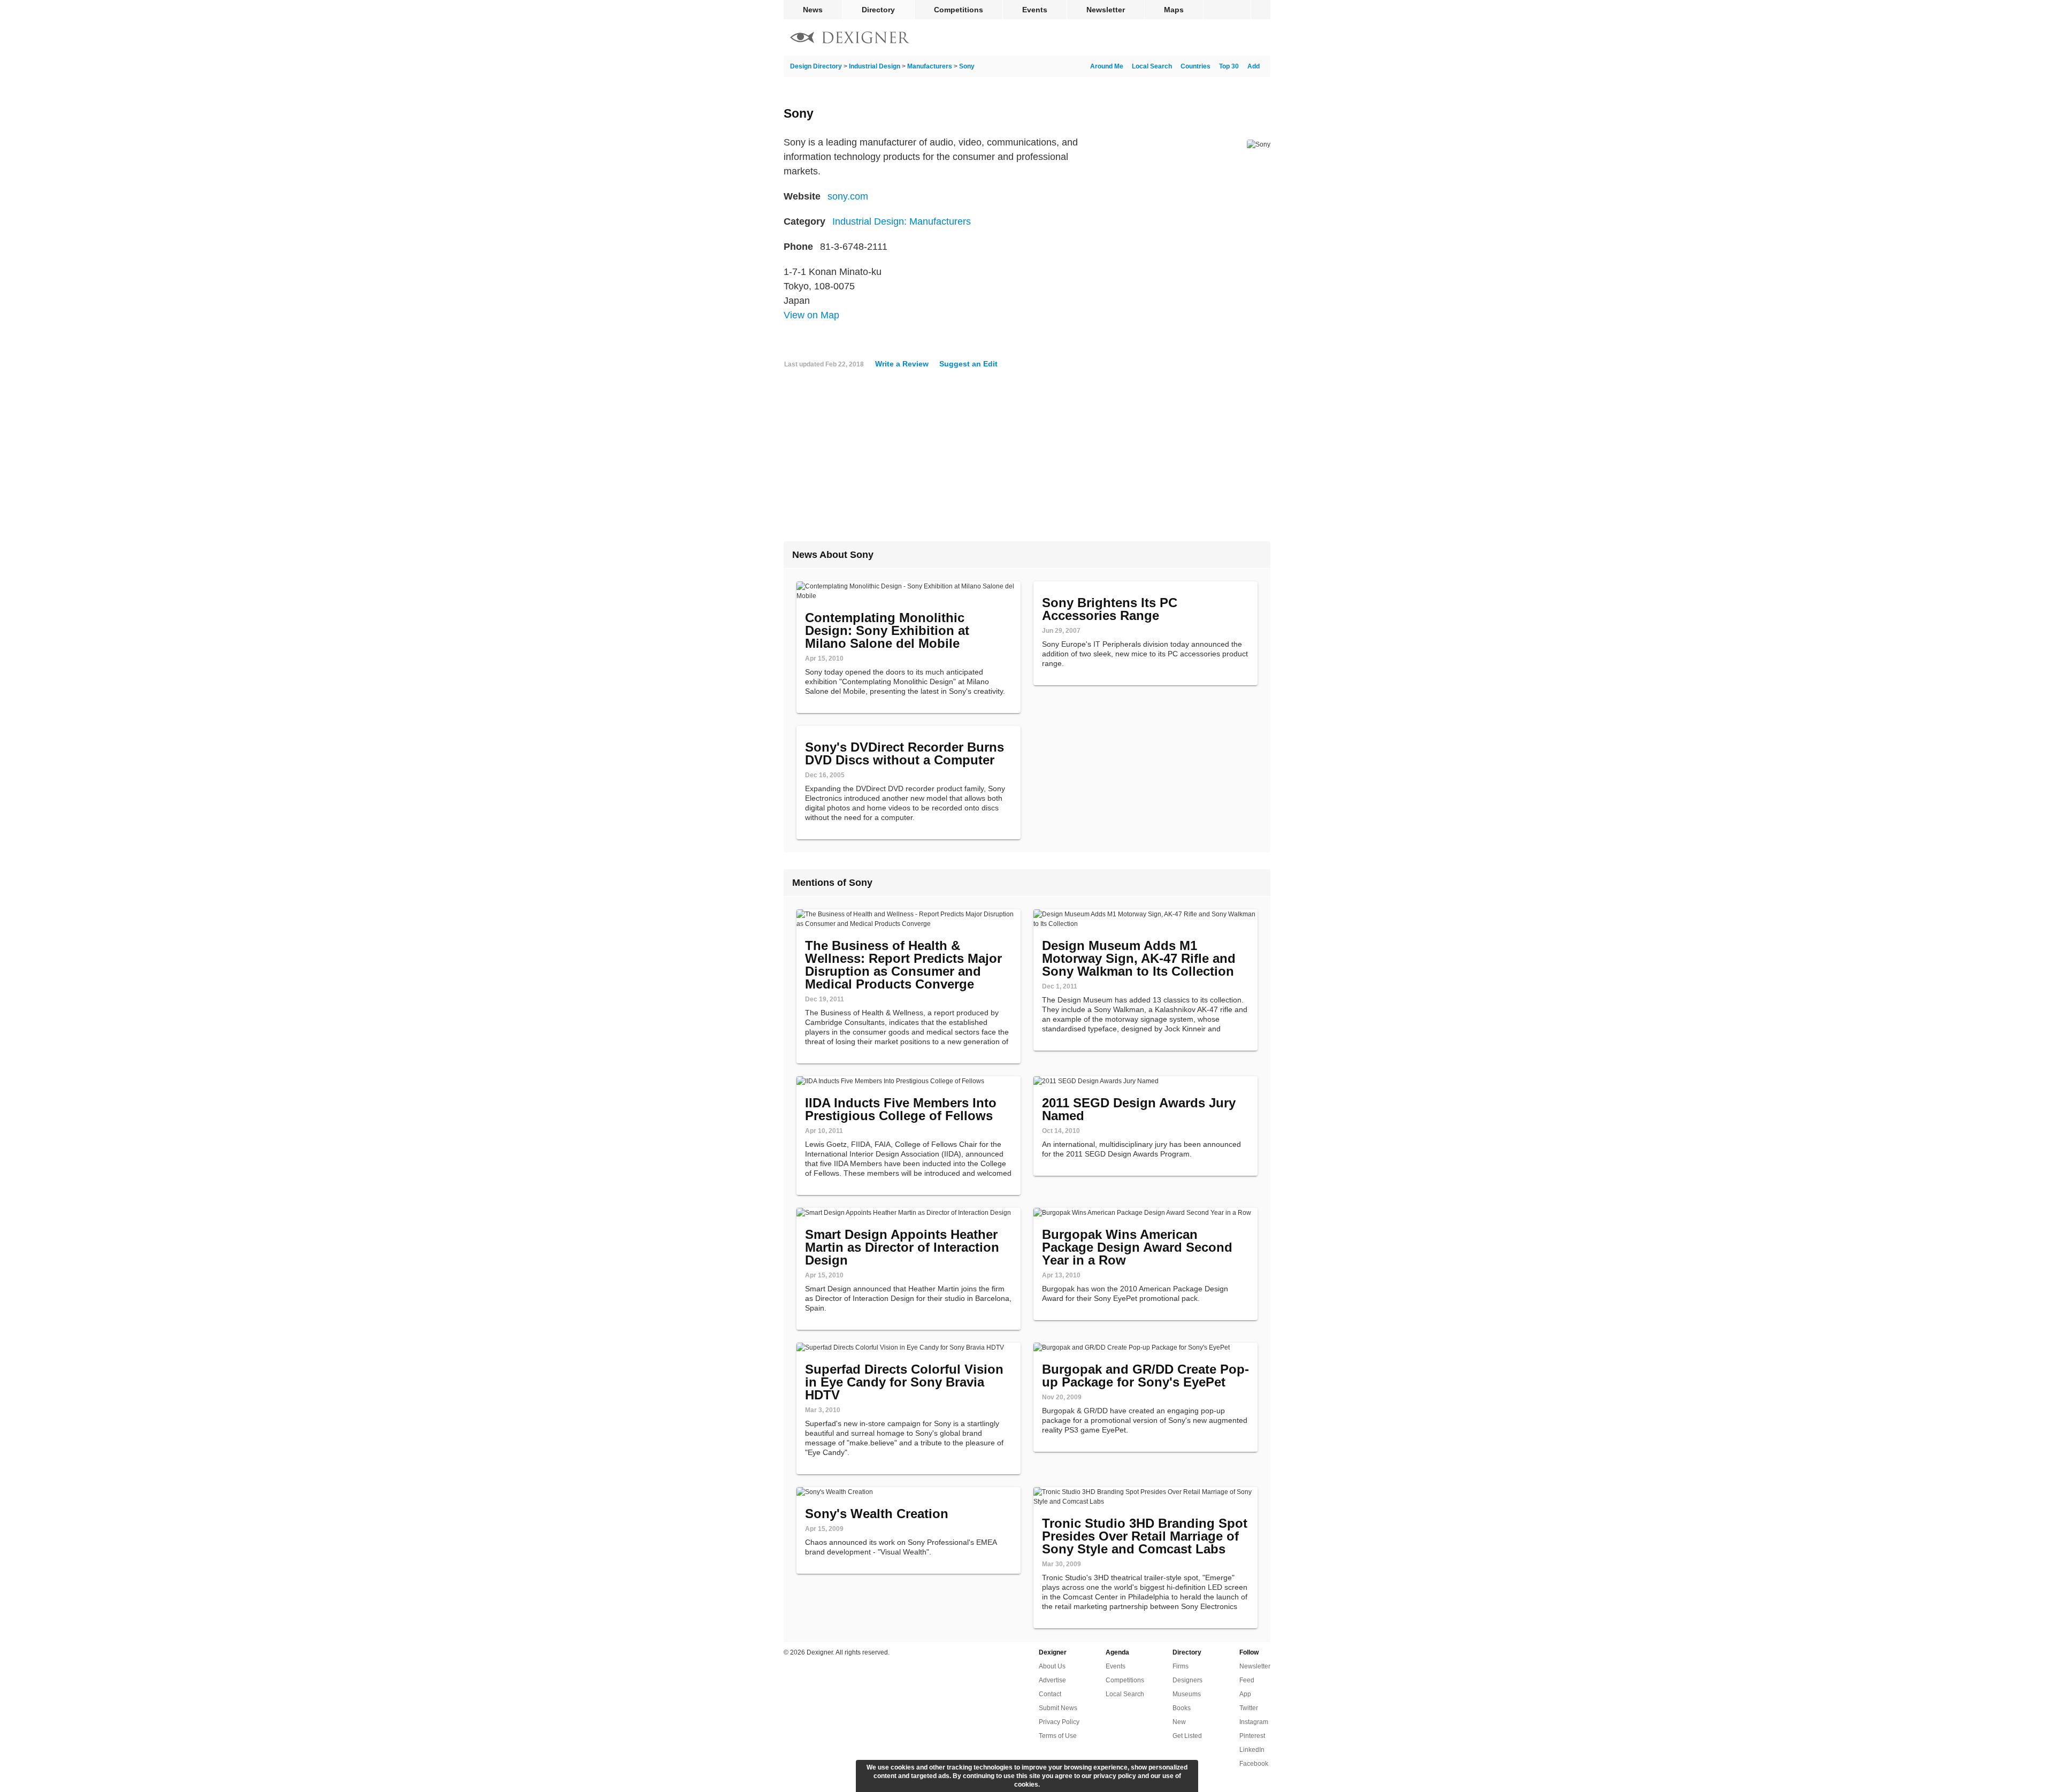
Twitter (1249, 1708)
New (1179, 1722)
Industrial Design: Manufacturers (902, 221)
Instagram (1254, 1722)
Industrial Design (875, 66)
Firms (1181, 1666)
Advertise (1052, 1680)
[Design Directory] (850, 39)
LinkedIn (1252, 1750)
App (1245, 1694)
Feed (1247, 1680)
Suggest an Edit (968, 364)
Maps (1174, 10)
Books (1182, 1708)
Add (1254, 66)
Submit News (1058, 1708)
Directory (878, 10)
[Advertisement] (1027, 459)
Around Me (1107, 66)
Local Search (1152, 66)
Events (1035, 10)
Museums (1187, 1694)
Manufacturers (930, 66)
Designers (1187, 1680)
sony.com (848, 196)
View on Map (811, 315)
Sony (967, 66)
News (813, 10)
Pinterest (1252, 1736)
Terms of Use (1058, 1736)
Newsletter (1106, 10)
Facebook (1254, 1764)
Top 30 (1229, 66)
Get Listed (1187, 1736)
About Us (1052, 1666)
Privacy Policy (1059, 1722)
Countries (1195, 66)
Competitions (959, 10)
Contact (1050, 1694)
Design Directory (816, 66)
